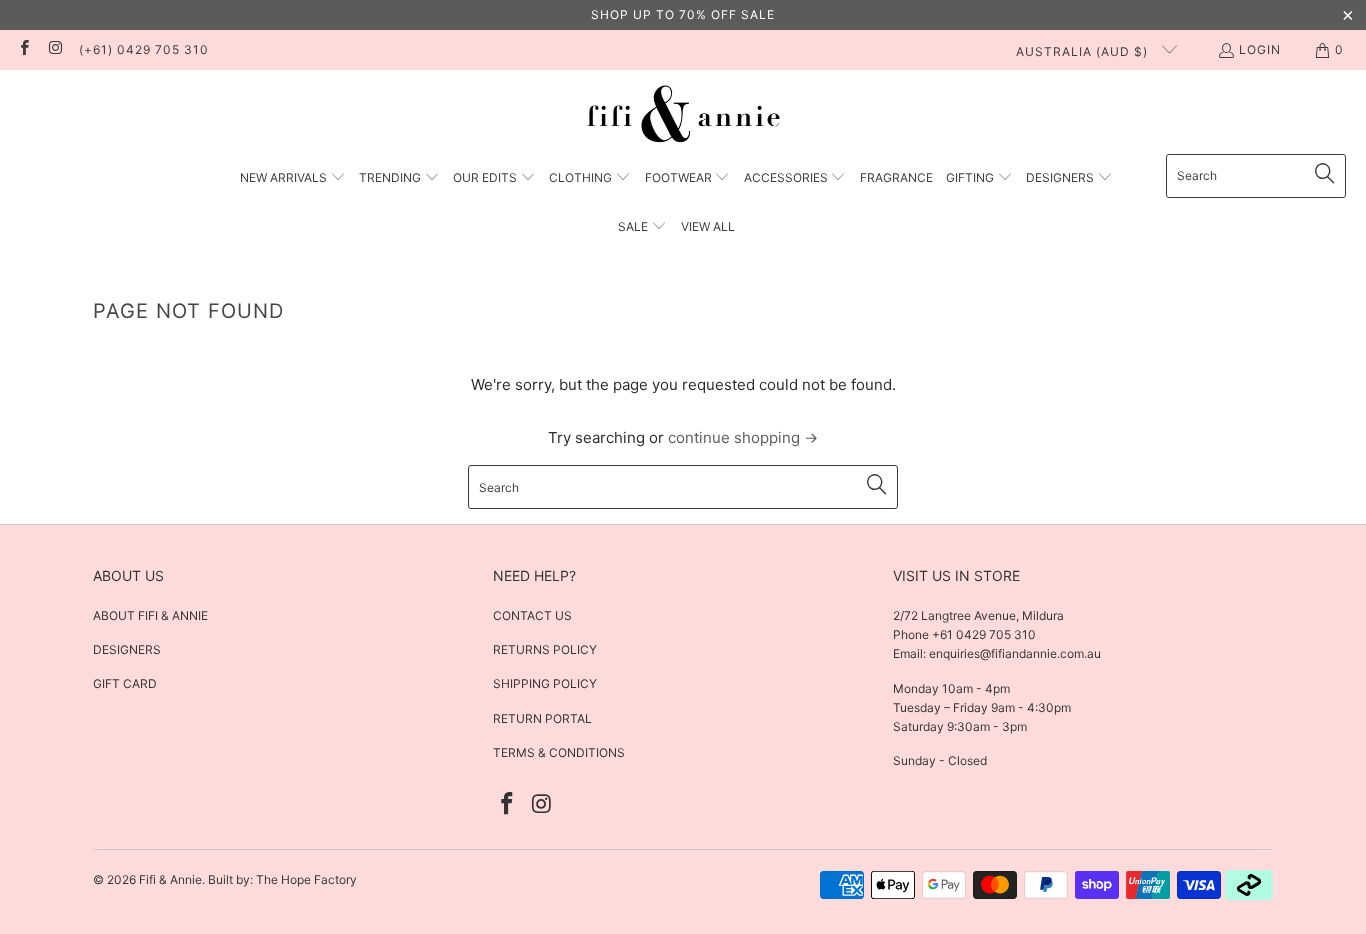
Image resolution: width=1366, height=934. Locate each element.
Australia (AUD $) (1084, 51)
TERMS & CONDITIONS (559, 752)
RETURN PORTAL (542, 718)
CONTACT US (532, 615)
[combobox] (1256, 176)
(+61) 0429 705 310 (144, 49)
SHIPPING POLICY (545, 683)
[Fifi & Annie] (683, 117)
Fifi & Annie (170, 879)
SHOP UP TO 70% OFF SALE (683, 14)
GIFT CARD (125, 683)
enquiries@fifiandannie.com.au (1015, 653)
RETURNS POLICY (545, 649)
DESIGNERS (127, 649)
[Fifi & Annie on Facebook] (23, 49)
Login (1260, 49)
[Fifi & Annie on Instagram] (54, 49)
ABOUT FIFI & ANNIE (150, 615)
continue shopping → (743, 437)
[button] (293, 178)
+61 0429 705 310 (982, 634)
